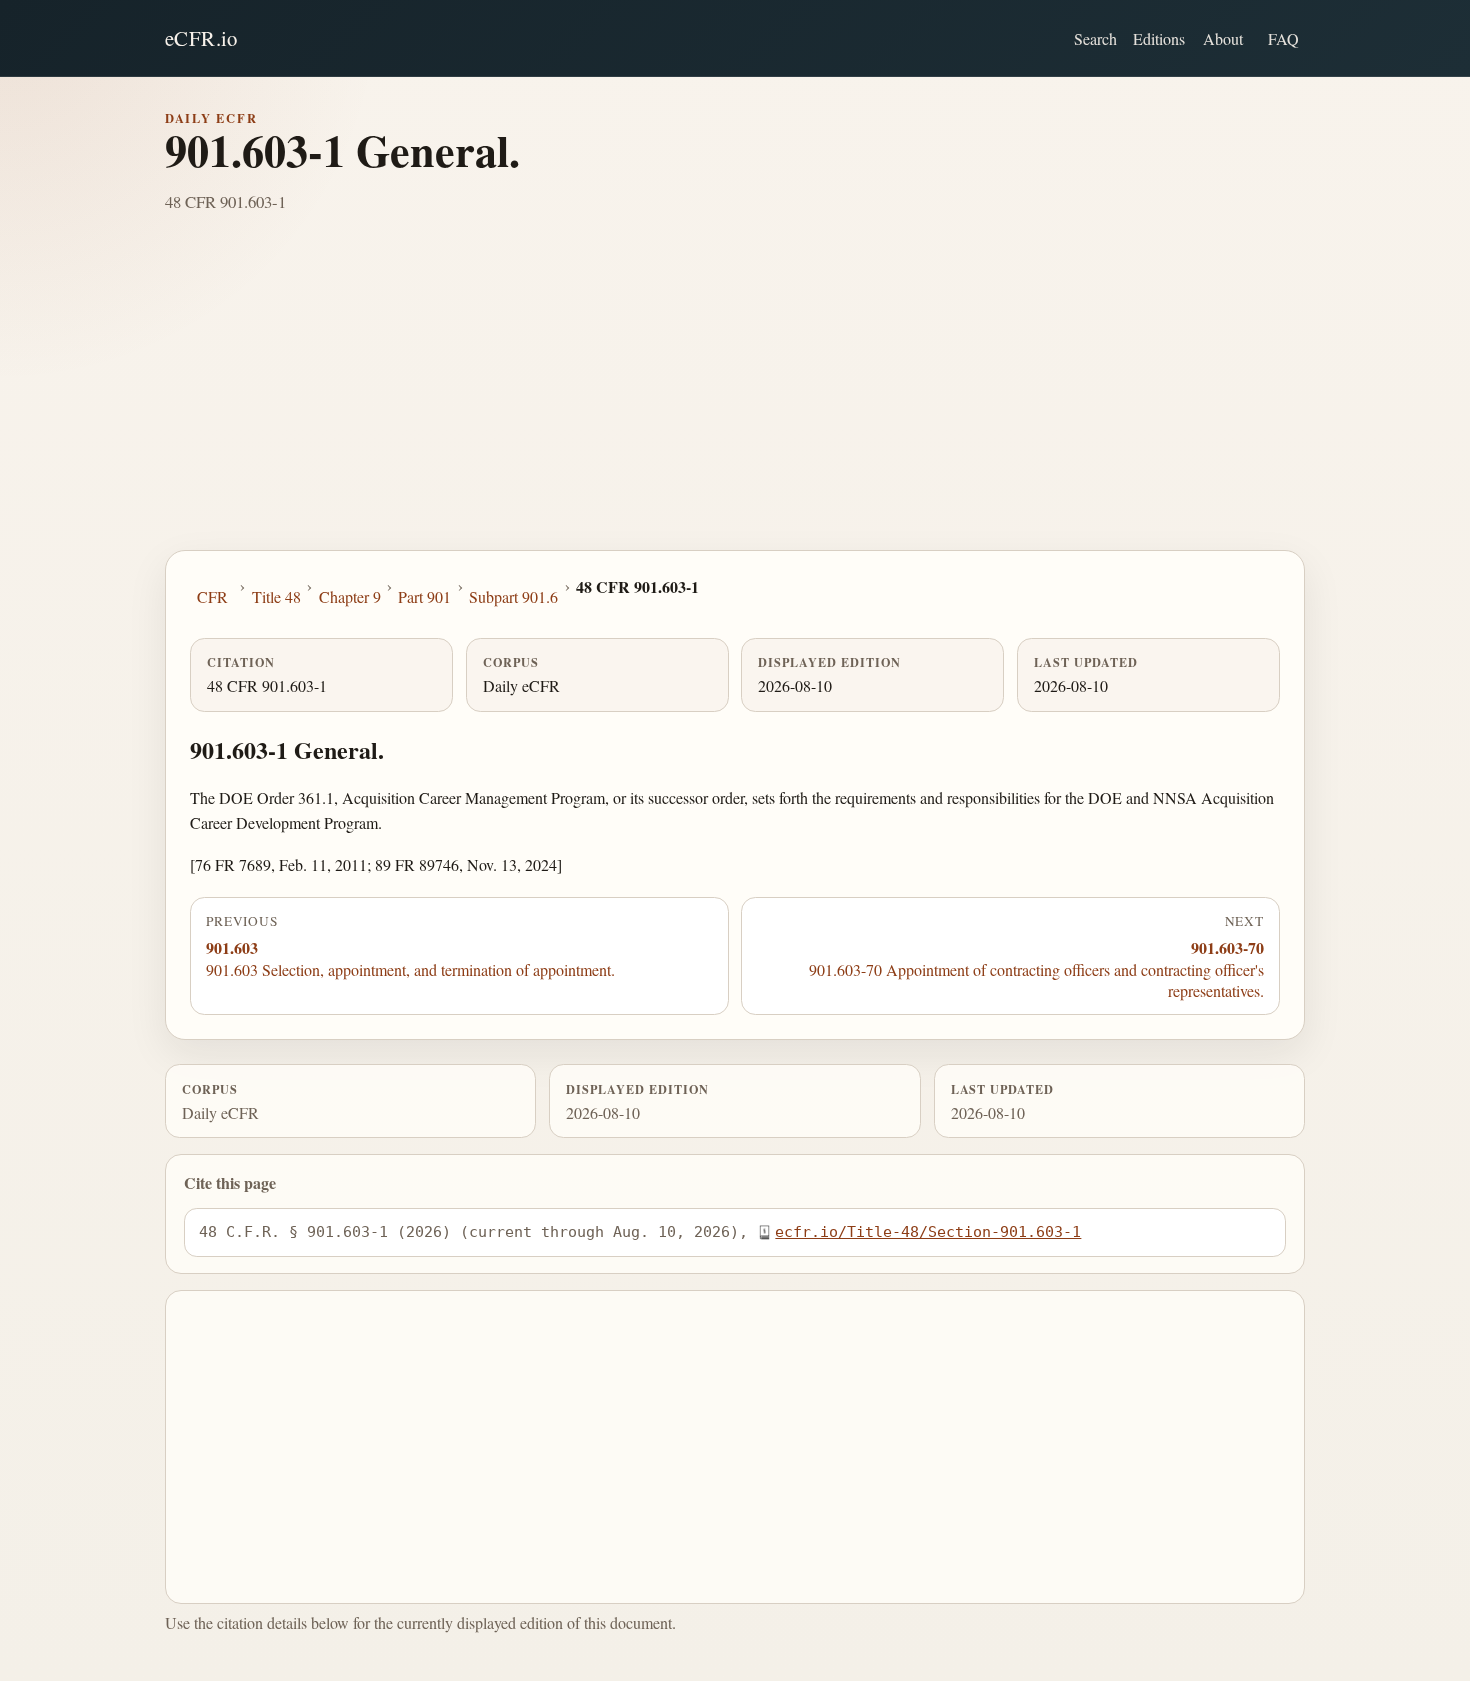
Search (1095, 38)
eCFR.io (201, 38)
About (1223, 38)
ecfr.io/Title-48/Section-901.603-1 (928, 1231)
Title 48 (276, 596)
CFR (212, 596)
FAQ (1283, 38)
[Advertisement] (735, 400)
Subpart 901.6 (513, 596)
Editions (1159, 38)
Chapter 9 (350, 596)
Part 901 (424, 596)
